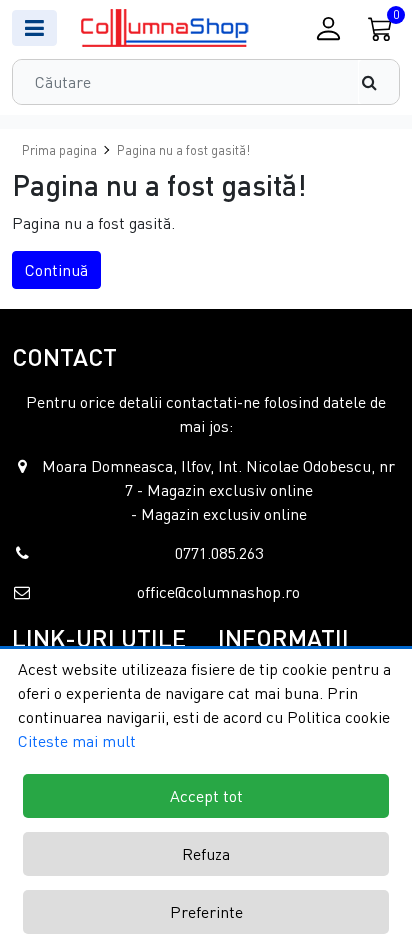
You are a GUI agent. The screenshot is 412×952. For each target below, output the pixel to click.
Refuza (206, 854)
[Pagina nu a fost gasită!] (166, 28)
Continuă (56, 270)
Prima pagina (59, 150)
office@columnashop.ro (218, 592)
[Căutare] (379, 82)
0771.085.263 (219, 553)
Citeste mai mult (77, 741)
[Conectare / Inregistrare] (328, 28)
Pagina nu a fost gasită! (183, 150)
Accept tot (206, 796)
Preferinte (206, 912)
